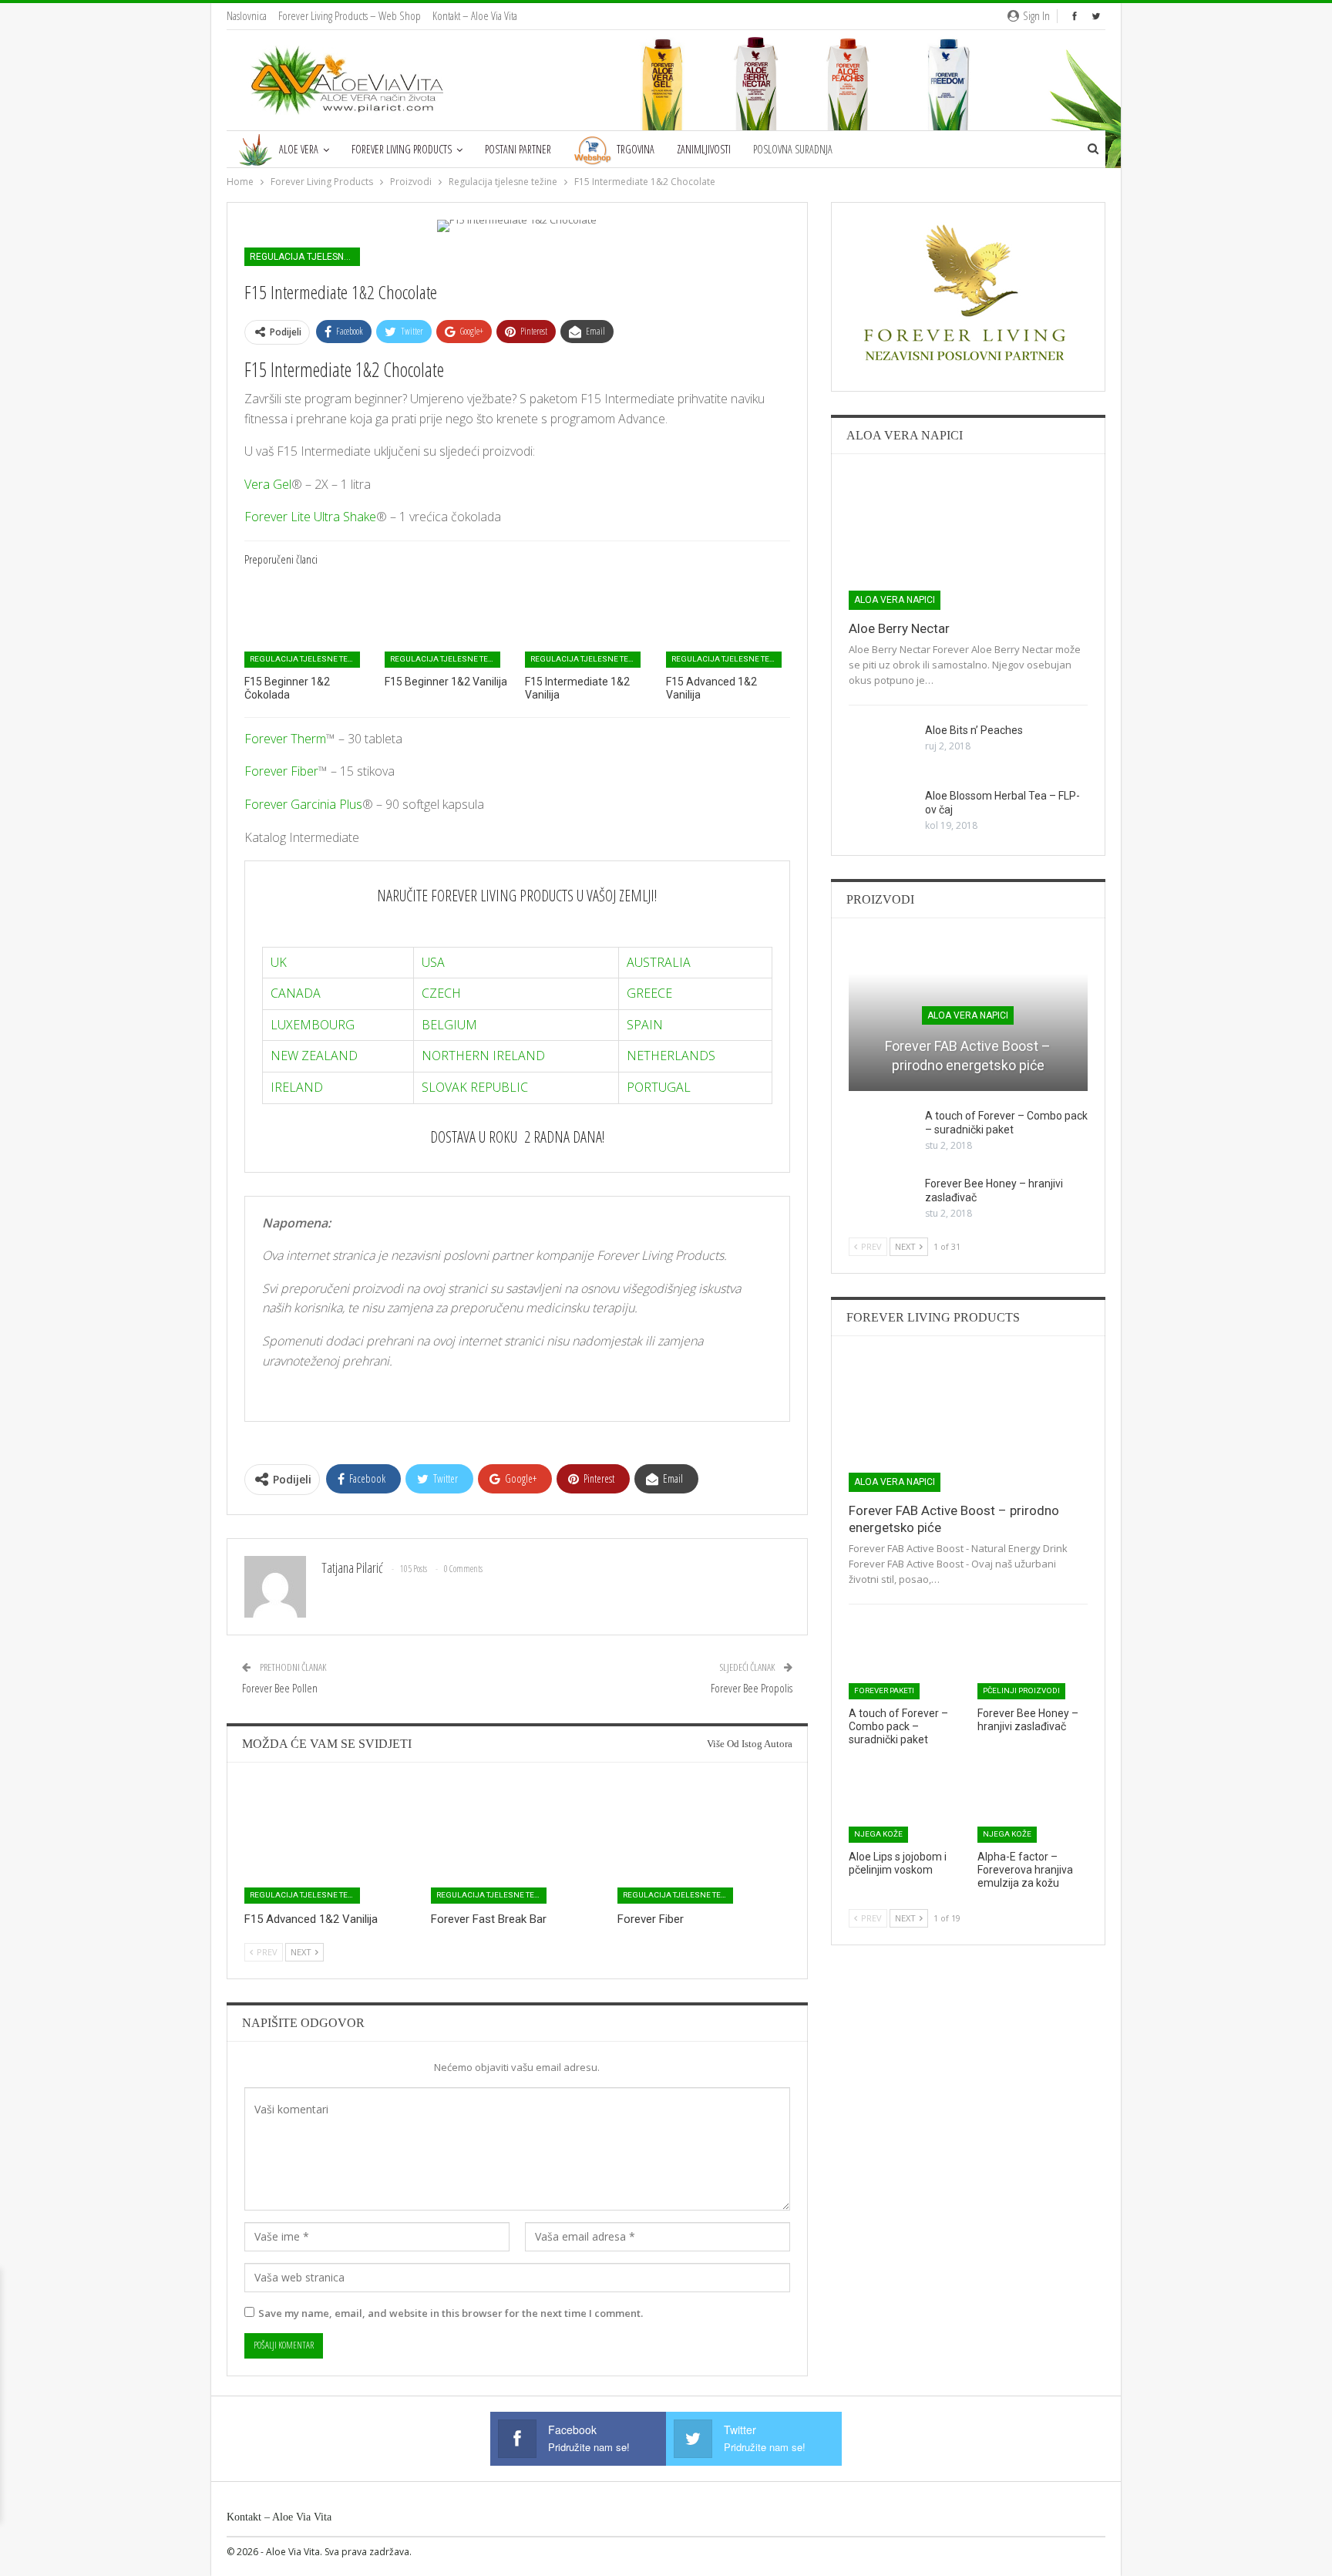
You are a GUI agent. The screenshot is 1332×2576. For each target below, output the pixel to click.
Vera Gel (268, 484)
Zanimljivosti (704, 149)
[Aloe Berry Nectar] (968, 540)
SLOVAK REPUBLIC (475, 1087)
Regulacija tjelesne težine (305, 257)
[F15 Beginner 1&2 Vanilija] (447, 624)
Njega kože (878, 1834)
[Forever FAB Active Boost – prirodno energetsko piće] (968, 1423)
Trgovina (636, 149)
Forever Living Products (402, 149)
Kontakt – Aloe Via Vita (475, 15)
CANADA (296, 993)
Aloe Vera (299, 149)
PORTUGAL (659, 1087)
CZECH (441, 993)
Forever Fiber (281, 771)
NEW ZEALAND (314, 1056)
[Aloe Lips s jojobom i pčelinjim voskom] (904, 1804)
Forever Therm (285, 739)
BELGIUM (449, 1025)
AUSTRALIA (659, 962)
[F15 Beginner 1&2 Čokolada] (306, 624)
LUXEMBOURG (313, 1025)
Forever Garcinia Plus (303, 804)
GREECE (649, 993)
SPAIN (645, 1025)
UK (279, 962)
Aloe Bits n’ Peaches (974, 730)
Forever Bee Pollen (280, 1688)
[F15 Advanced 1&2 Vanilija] (728, 624)
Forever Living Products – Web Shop (350, 15)
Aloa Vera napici (895, 600)
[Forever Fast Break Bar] (517, 1843)
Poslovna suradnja (793, 149)
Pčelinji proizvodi (1021, 1690)
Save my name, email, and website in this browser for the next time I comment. (451, 2313)
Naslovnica (247, 15)
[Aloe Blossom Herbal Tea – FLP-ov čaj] (882, 813)
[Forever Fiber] (704, 1843)
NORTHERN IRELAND (483, 1056)
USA (433, 962)
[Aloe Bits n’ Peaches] (882, 748)
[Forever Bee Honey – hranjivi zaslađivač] (882, 1201)
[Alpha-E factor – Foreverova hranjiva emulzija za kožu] (1033, 1804)
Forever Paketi (884, 1690)
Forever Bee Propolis (752, 1688)
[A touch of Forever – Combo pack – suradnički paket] (882, 1133)
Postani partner (518, 149)
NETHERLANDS (671, 1056)
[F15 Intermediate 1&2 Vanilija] (587, 624)
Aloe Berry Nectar (899, 628)
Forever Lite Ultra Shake (310, 517)
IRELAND (297, 1087)
